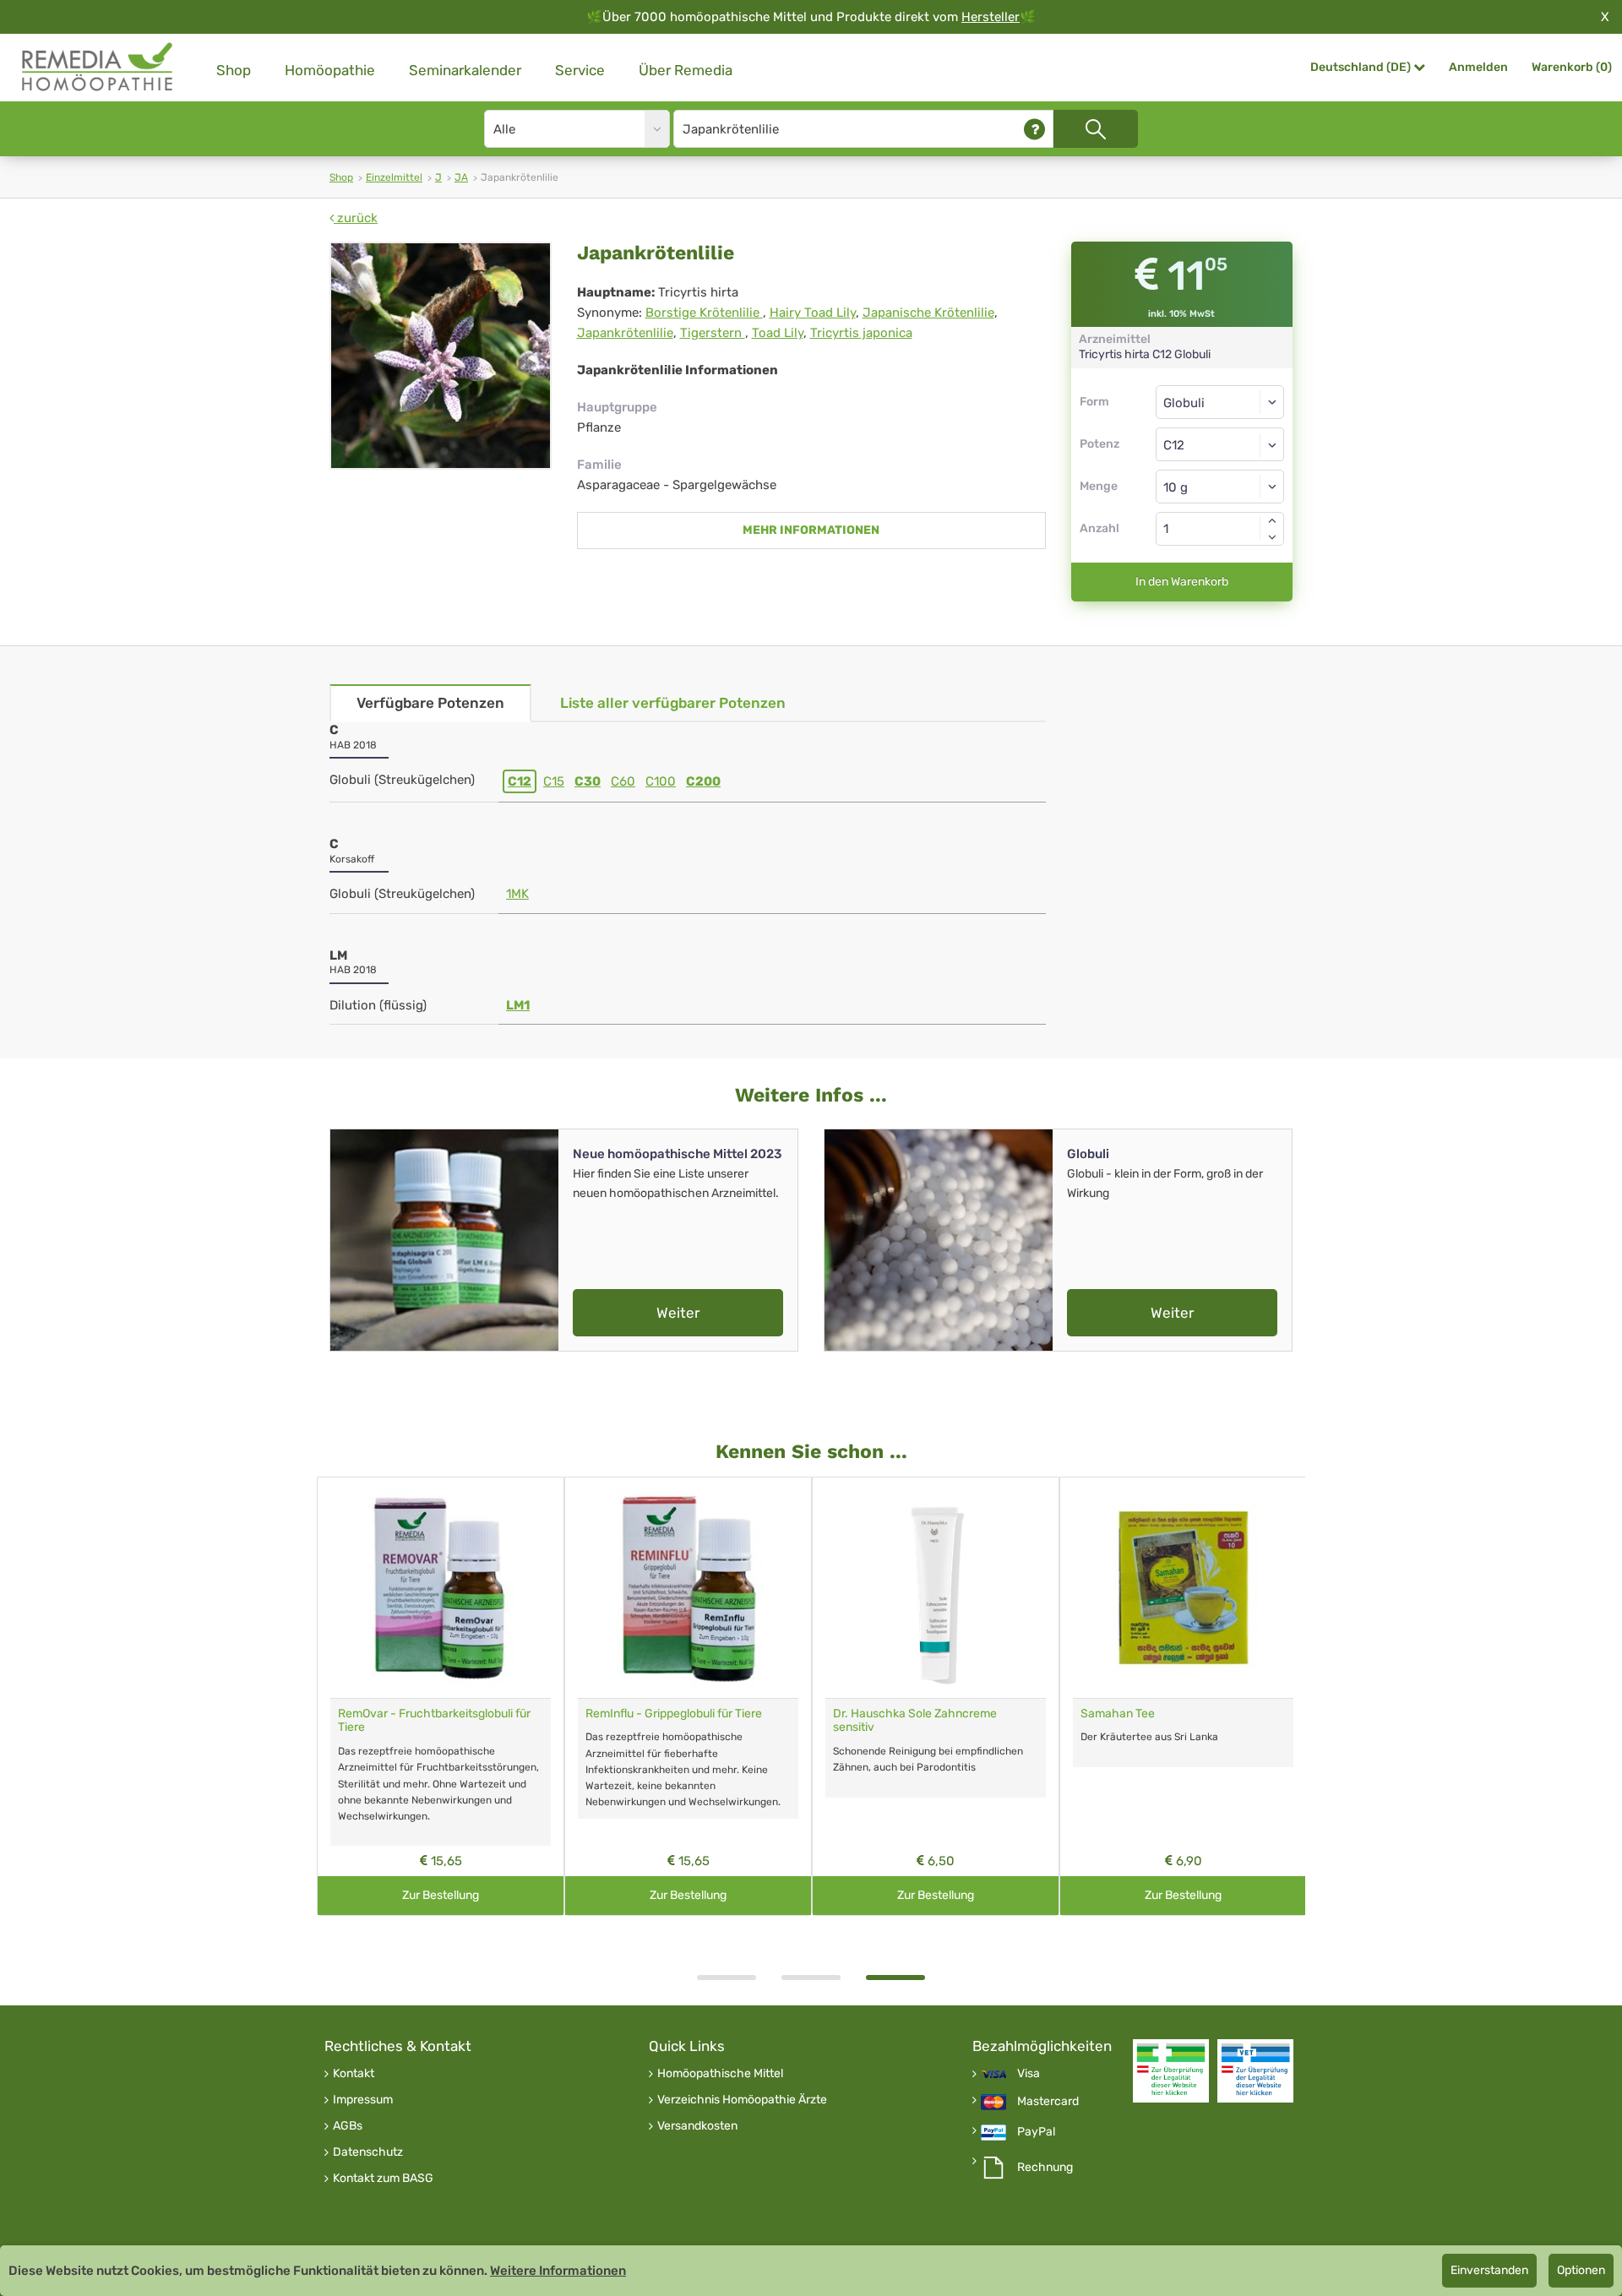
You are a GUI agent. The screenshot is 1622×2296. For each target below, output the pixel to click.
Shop (234, 70)
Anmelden (1478, 67)
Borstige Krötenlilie (704, 313)
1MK (517, 894)
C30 (588, 781)
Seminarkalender (465, 70)
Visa (1029, 2074)
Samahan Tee (1118, 1714)
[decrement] (1272, 537)
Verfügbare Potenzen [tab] (430, 703)
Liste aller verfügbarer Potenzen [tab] (673, 703)
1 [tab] (727, 1978)
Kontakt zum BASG (383, 2179)
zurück (356, 218)
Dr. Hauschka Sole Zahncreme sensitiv (915, 1721)
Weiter (678, 1313)
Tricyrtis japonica (861, 333)
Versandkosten (697, 2126)
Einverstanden (1489, 2270)
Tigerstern (713, 333)
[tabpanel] (936, 1697)
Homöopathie (330, 70)
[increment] (1272, 520)
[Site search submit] (1096, 129)
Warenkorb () (1572, 67)
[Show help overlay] (1034, 129)
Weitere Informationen (558, 2271)
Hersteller (991, 17)
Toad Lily (778, 333)
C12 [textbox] (1174, 445)
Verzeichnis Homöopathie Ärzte (742, 2100)
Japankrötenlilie (625, 333)
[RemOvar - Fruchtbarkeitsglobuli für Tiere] (441, 1588)
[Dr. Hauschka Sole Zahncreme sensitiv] (936, 1588)
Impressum (363, 2100)
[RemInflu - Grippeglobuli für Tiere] (688, 1588)
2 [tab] (811, 1978)
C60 (623, 781)
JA (461, 177)
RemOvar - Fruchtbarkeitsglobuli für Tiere (434, 1721)
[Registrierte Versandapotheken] (1171, 2071)
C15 (554, 781)
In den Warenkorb (1182, 582)
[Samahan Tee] (1183, 1588)
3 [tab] (895, 1978)
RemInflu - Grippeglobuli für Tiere (674, 1714)
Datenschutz (368, 2152)
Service (580, 70)
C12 (520, 781)
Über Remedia (686, 70)
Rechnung (1045, 2168)
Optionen (1581, 2270)
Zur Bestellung (441, 1895)
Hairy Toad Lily (813, 313)
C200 (703, 781)
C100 (661, 781)
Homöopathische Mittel (720, 2074)
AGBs (348, 2126)
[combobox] (1220, 444)
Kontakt (354, 2074)
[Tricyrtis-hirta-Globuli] (441, 356)
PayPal (1036, 2132)
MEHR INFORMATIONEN (811, 530)
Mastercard (1048, 2102)
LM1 (518, 1005)
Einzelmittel (394, 177)
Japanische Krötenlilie (928, 313)
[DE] (98, 67)
